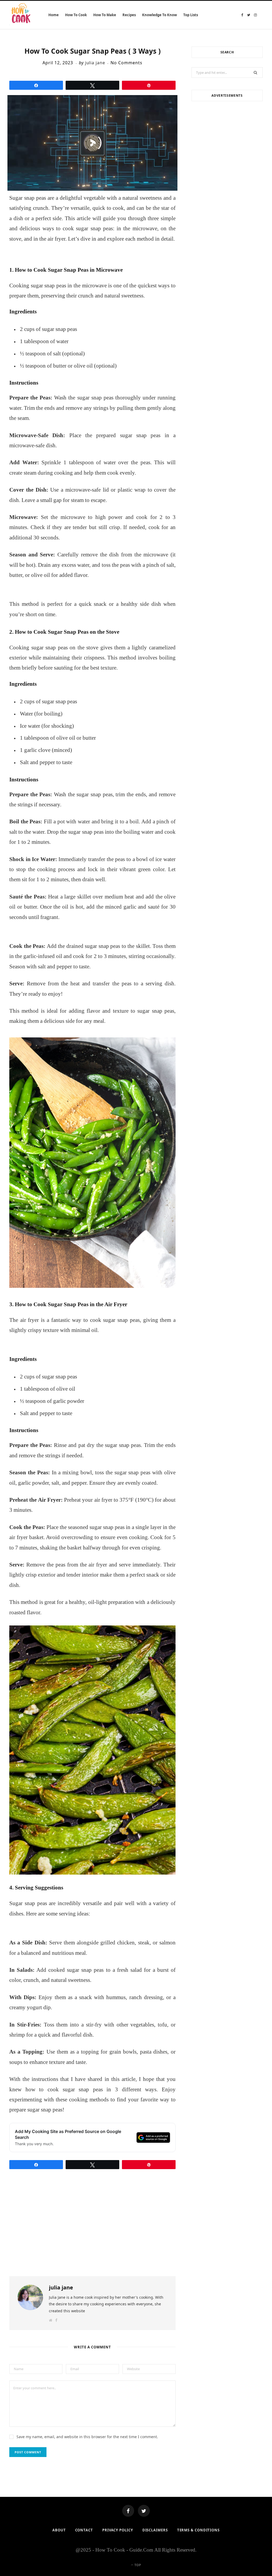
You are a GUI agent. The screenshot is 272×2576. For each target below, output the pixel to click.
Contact (84, 2530)
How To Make (105, 15)
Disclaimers (155, 2530)
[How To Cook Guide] (21, 15)
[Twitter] (144, 2511)
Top (137, 2565)
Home (54, 15)
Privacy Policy (118, 2530)
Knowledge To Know (160, 15)
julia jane (95, 63)
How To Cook (76, 15)
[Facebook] (128, 2511)
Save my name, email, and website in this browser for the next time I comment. (87, 2437)
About (59, 2530)
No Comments (126, 63)
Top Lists (191, 15)
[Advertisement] (227, 144)
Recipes (129, 15)
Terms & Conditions (198, 2530)
